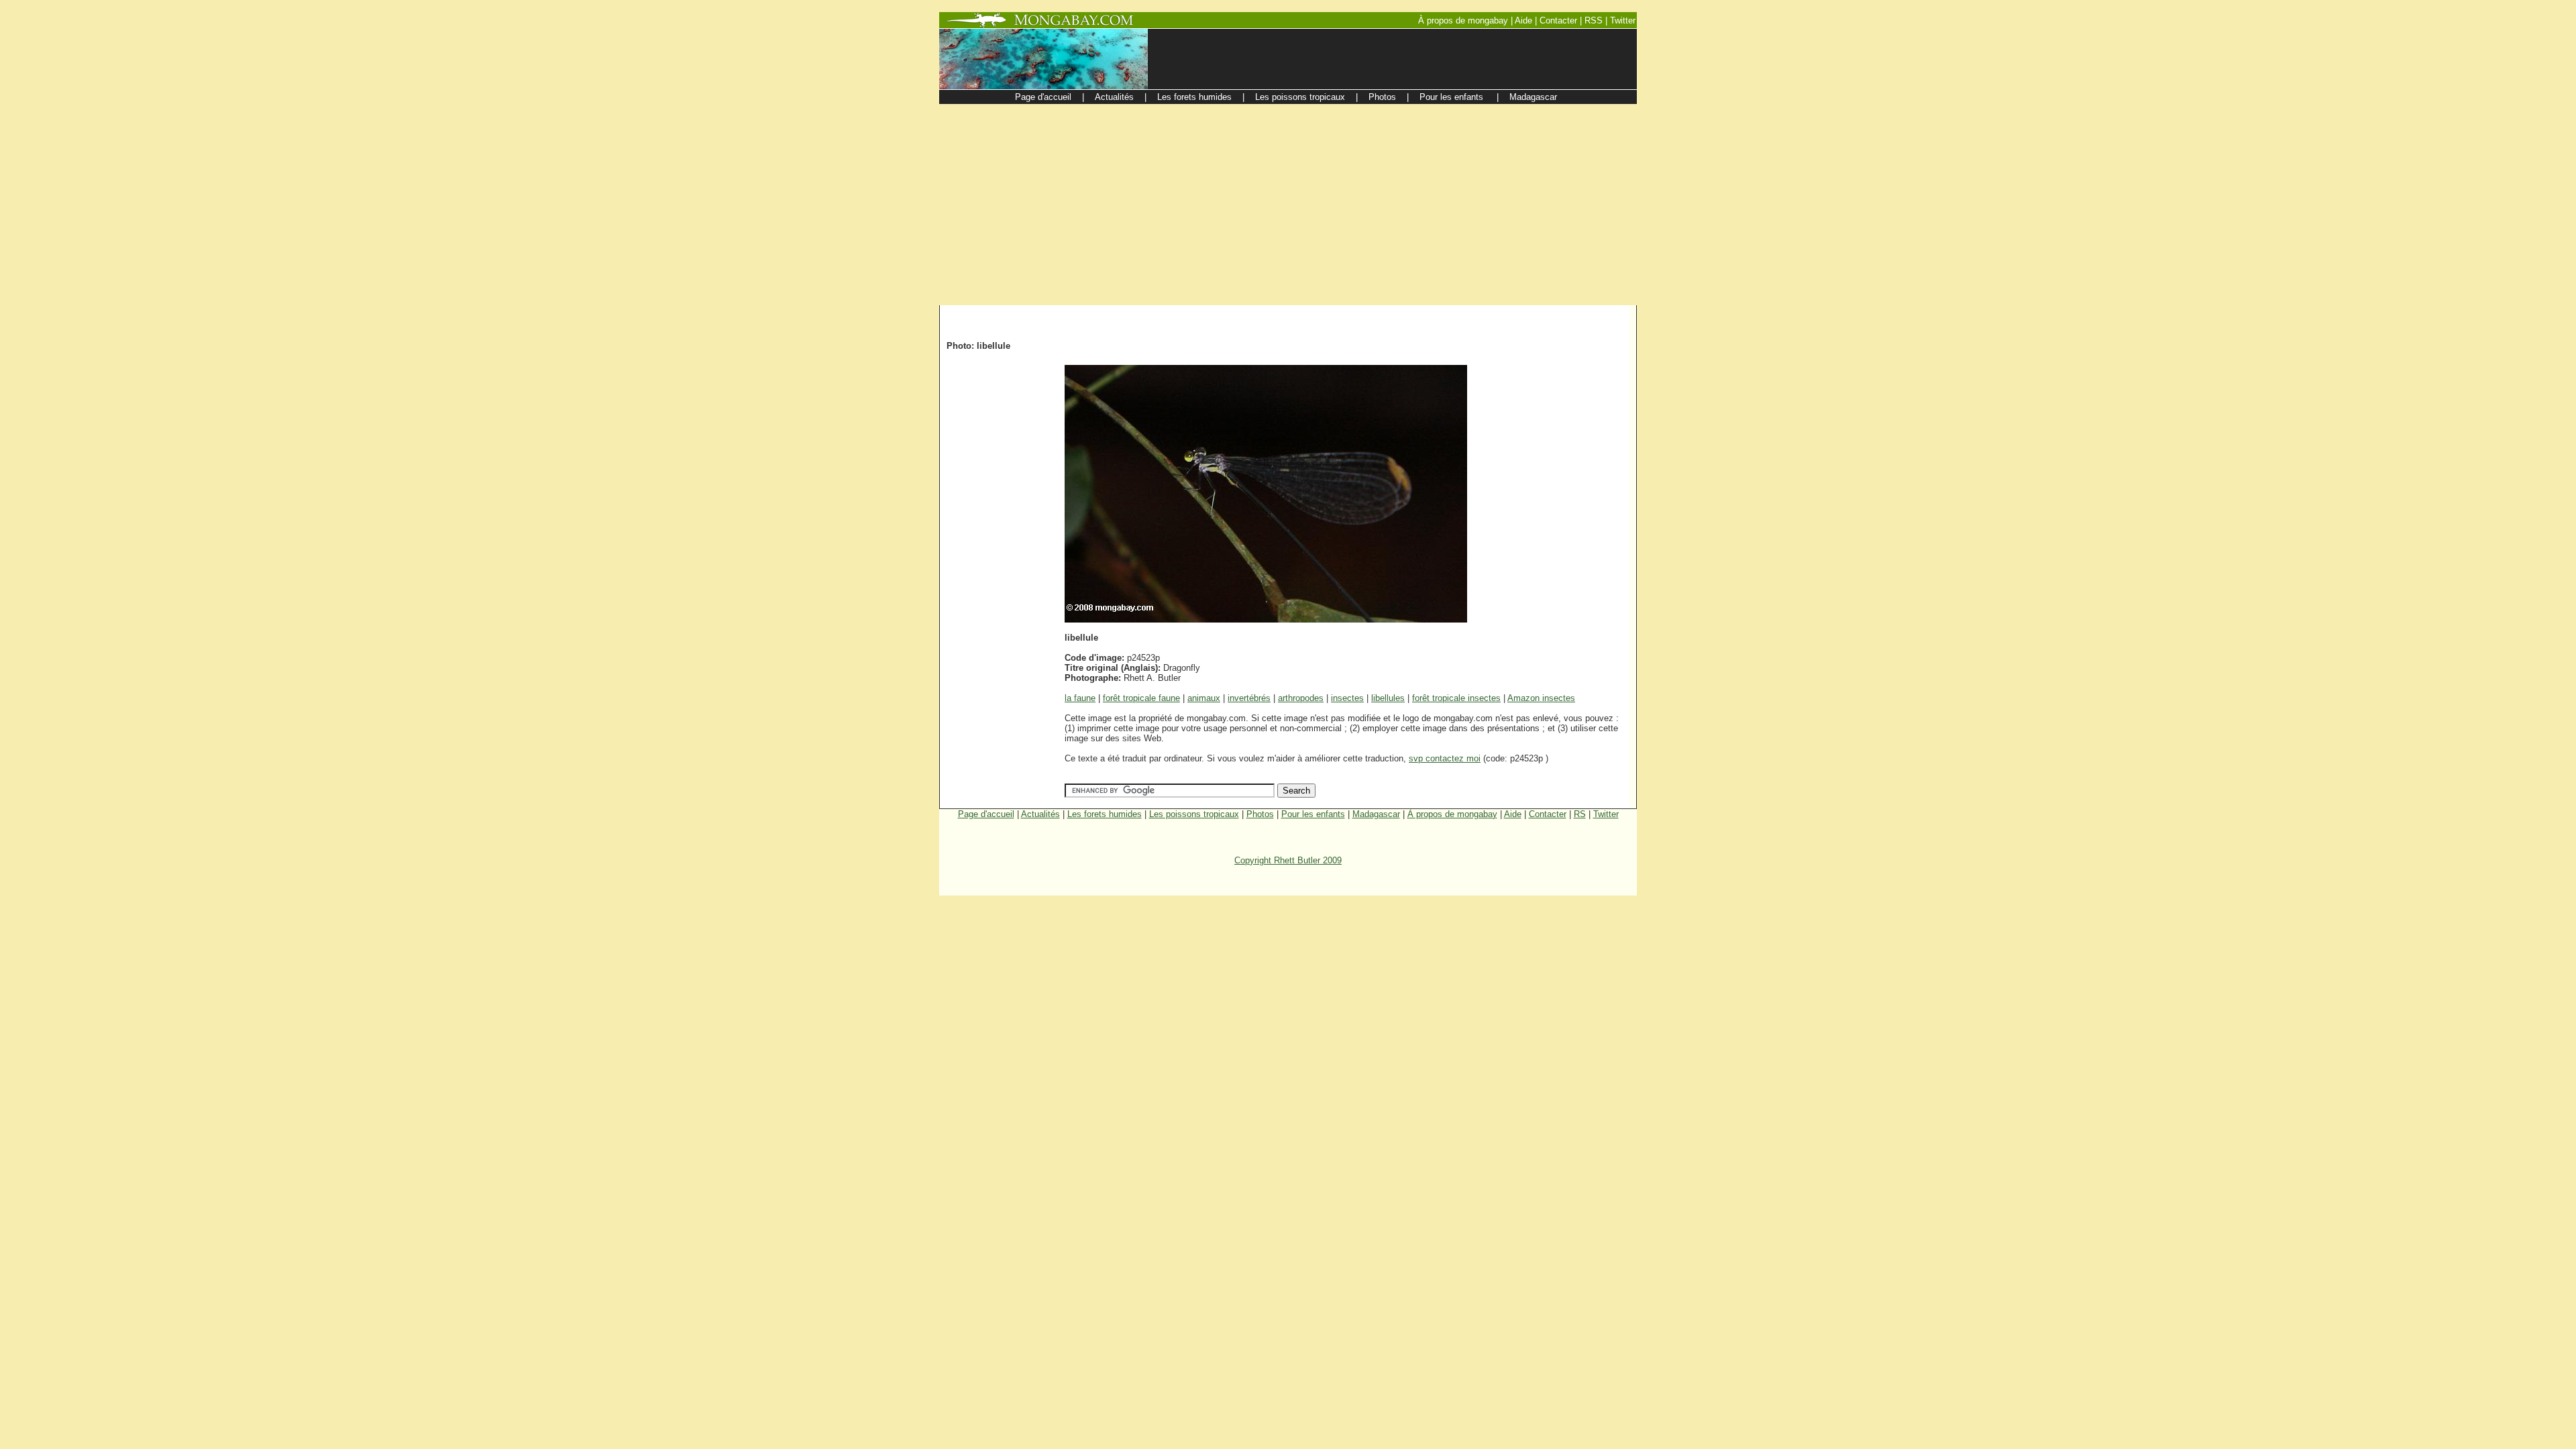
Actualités (1040, 814)
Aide (1513, 814)
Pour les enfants (1313, 814)
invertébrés (1249, 698)
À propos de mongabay (1452, 814)
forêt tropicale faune (1141, 698)
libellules (1388, 698)
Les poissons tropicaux (1194, 814)
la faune (1080, 698)
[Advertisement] (1288, 205)
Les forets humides (1105, 814)
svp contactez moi (1445, 758)
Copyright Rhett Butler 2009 (1288, 860)
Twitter (1606, 814)
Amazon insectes (1541, 698)
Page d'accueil (986, 814)
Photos (1260, 814)
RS (1580, 814)
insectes (1347, 698)
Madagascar (1376, 814)
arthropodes (1301, 698)
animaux (1204, 698)
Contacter (1548, 814)
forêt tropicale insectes (1456, 698)
